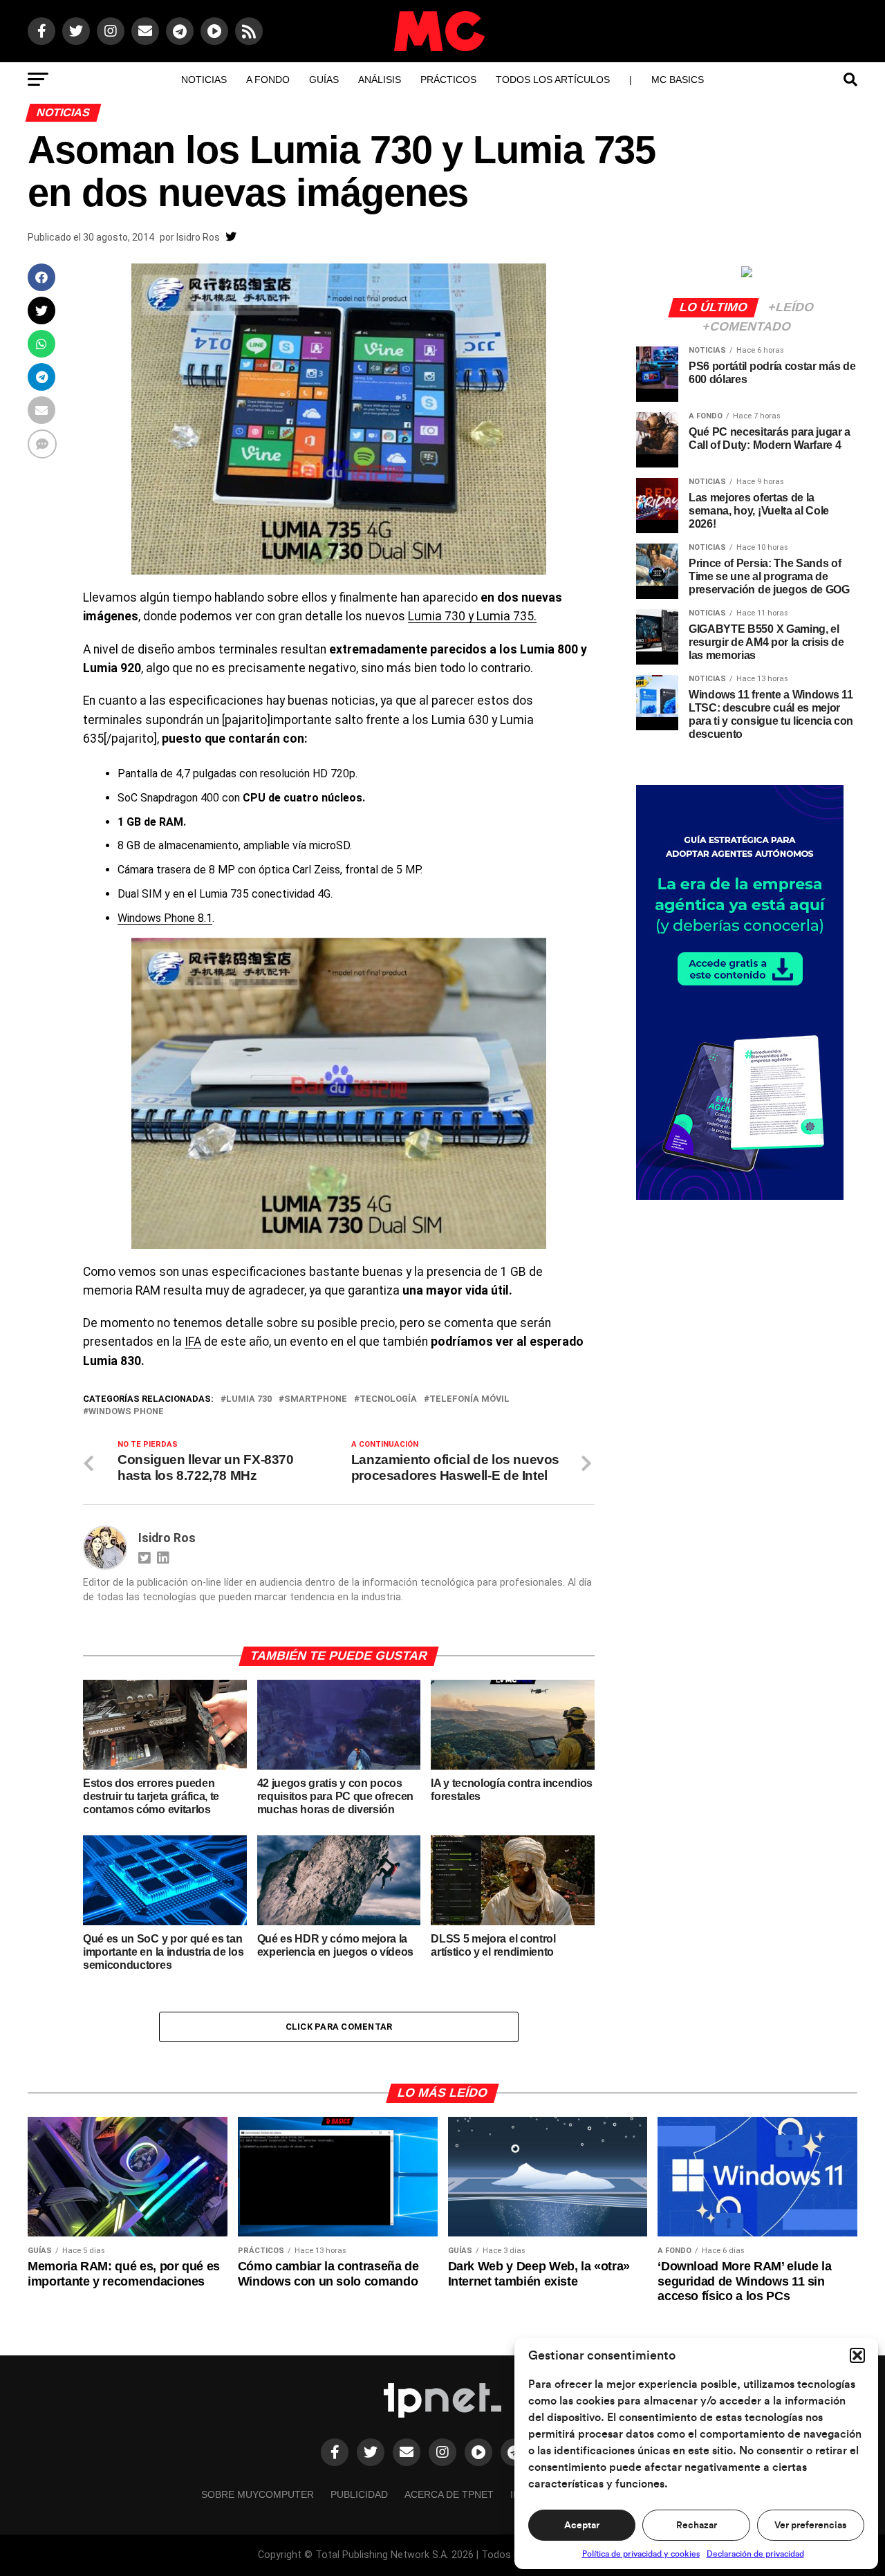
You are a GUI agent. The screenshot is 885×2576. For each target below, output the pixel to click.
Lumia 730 (249, 1399)
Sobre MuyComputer (258, 2494)
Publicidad (359, 2494)
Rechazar (697, 2526)
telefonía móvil (469, 1399)
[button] (857, 2355)
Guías (324, 80)
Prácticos (448, 80)
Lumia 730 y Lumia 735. (472, 616)
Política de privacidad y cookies (641, 2554)
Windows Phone (126, 1412)
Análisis (380, 80)
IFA (193, 1342)
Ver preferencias (810, 2526)
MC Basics (678, 80)
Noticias (204, 80)
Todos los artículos (553, 80)
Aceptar (582, 2526)
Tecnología (388, 1399)
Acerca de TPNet (449, 2494)
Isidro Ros (198, 237)
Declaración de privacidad (755, 2554)
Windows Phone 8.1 (165, 918)
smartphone (316, 1399)
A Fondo (268, 80)
